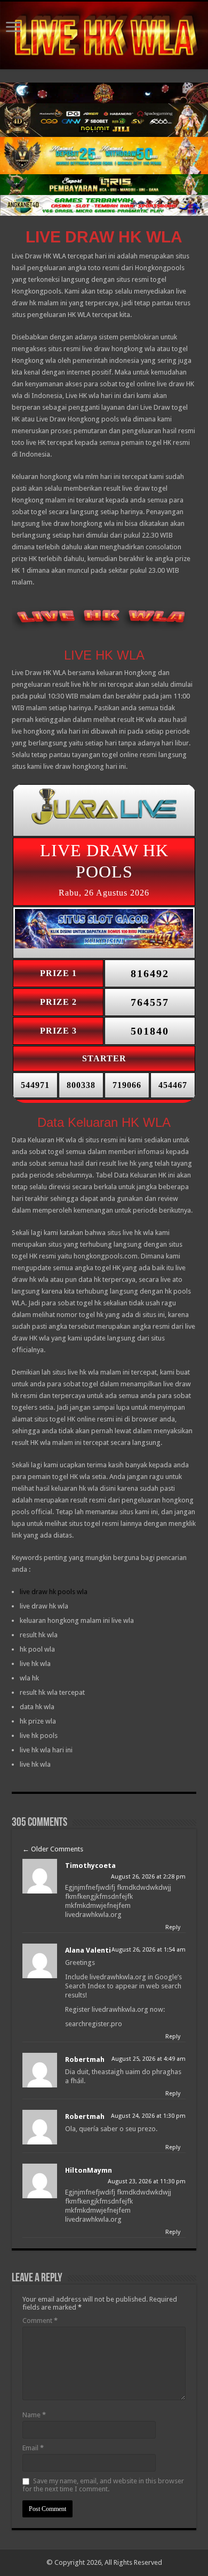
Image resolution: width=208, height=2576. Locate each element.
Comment (40, 2321)
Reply (173, 1927)
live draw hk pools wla (54, 1592)
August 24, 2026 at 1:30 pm (148, 2116)
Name (34, 2415)
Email (33, 2448)
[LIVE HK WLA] (104, 35)
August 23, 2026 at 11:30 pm (147, 2181)
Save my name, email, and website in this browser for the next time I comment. (103, 2485)
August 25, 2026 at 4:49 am (149, 2059)
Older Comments (53, 1849)
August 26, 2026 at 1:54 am (149, 1950)
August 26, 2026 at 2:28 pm (148, 1877)
